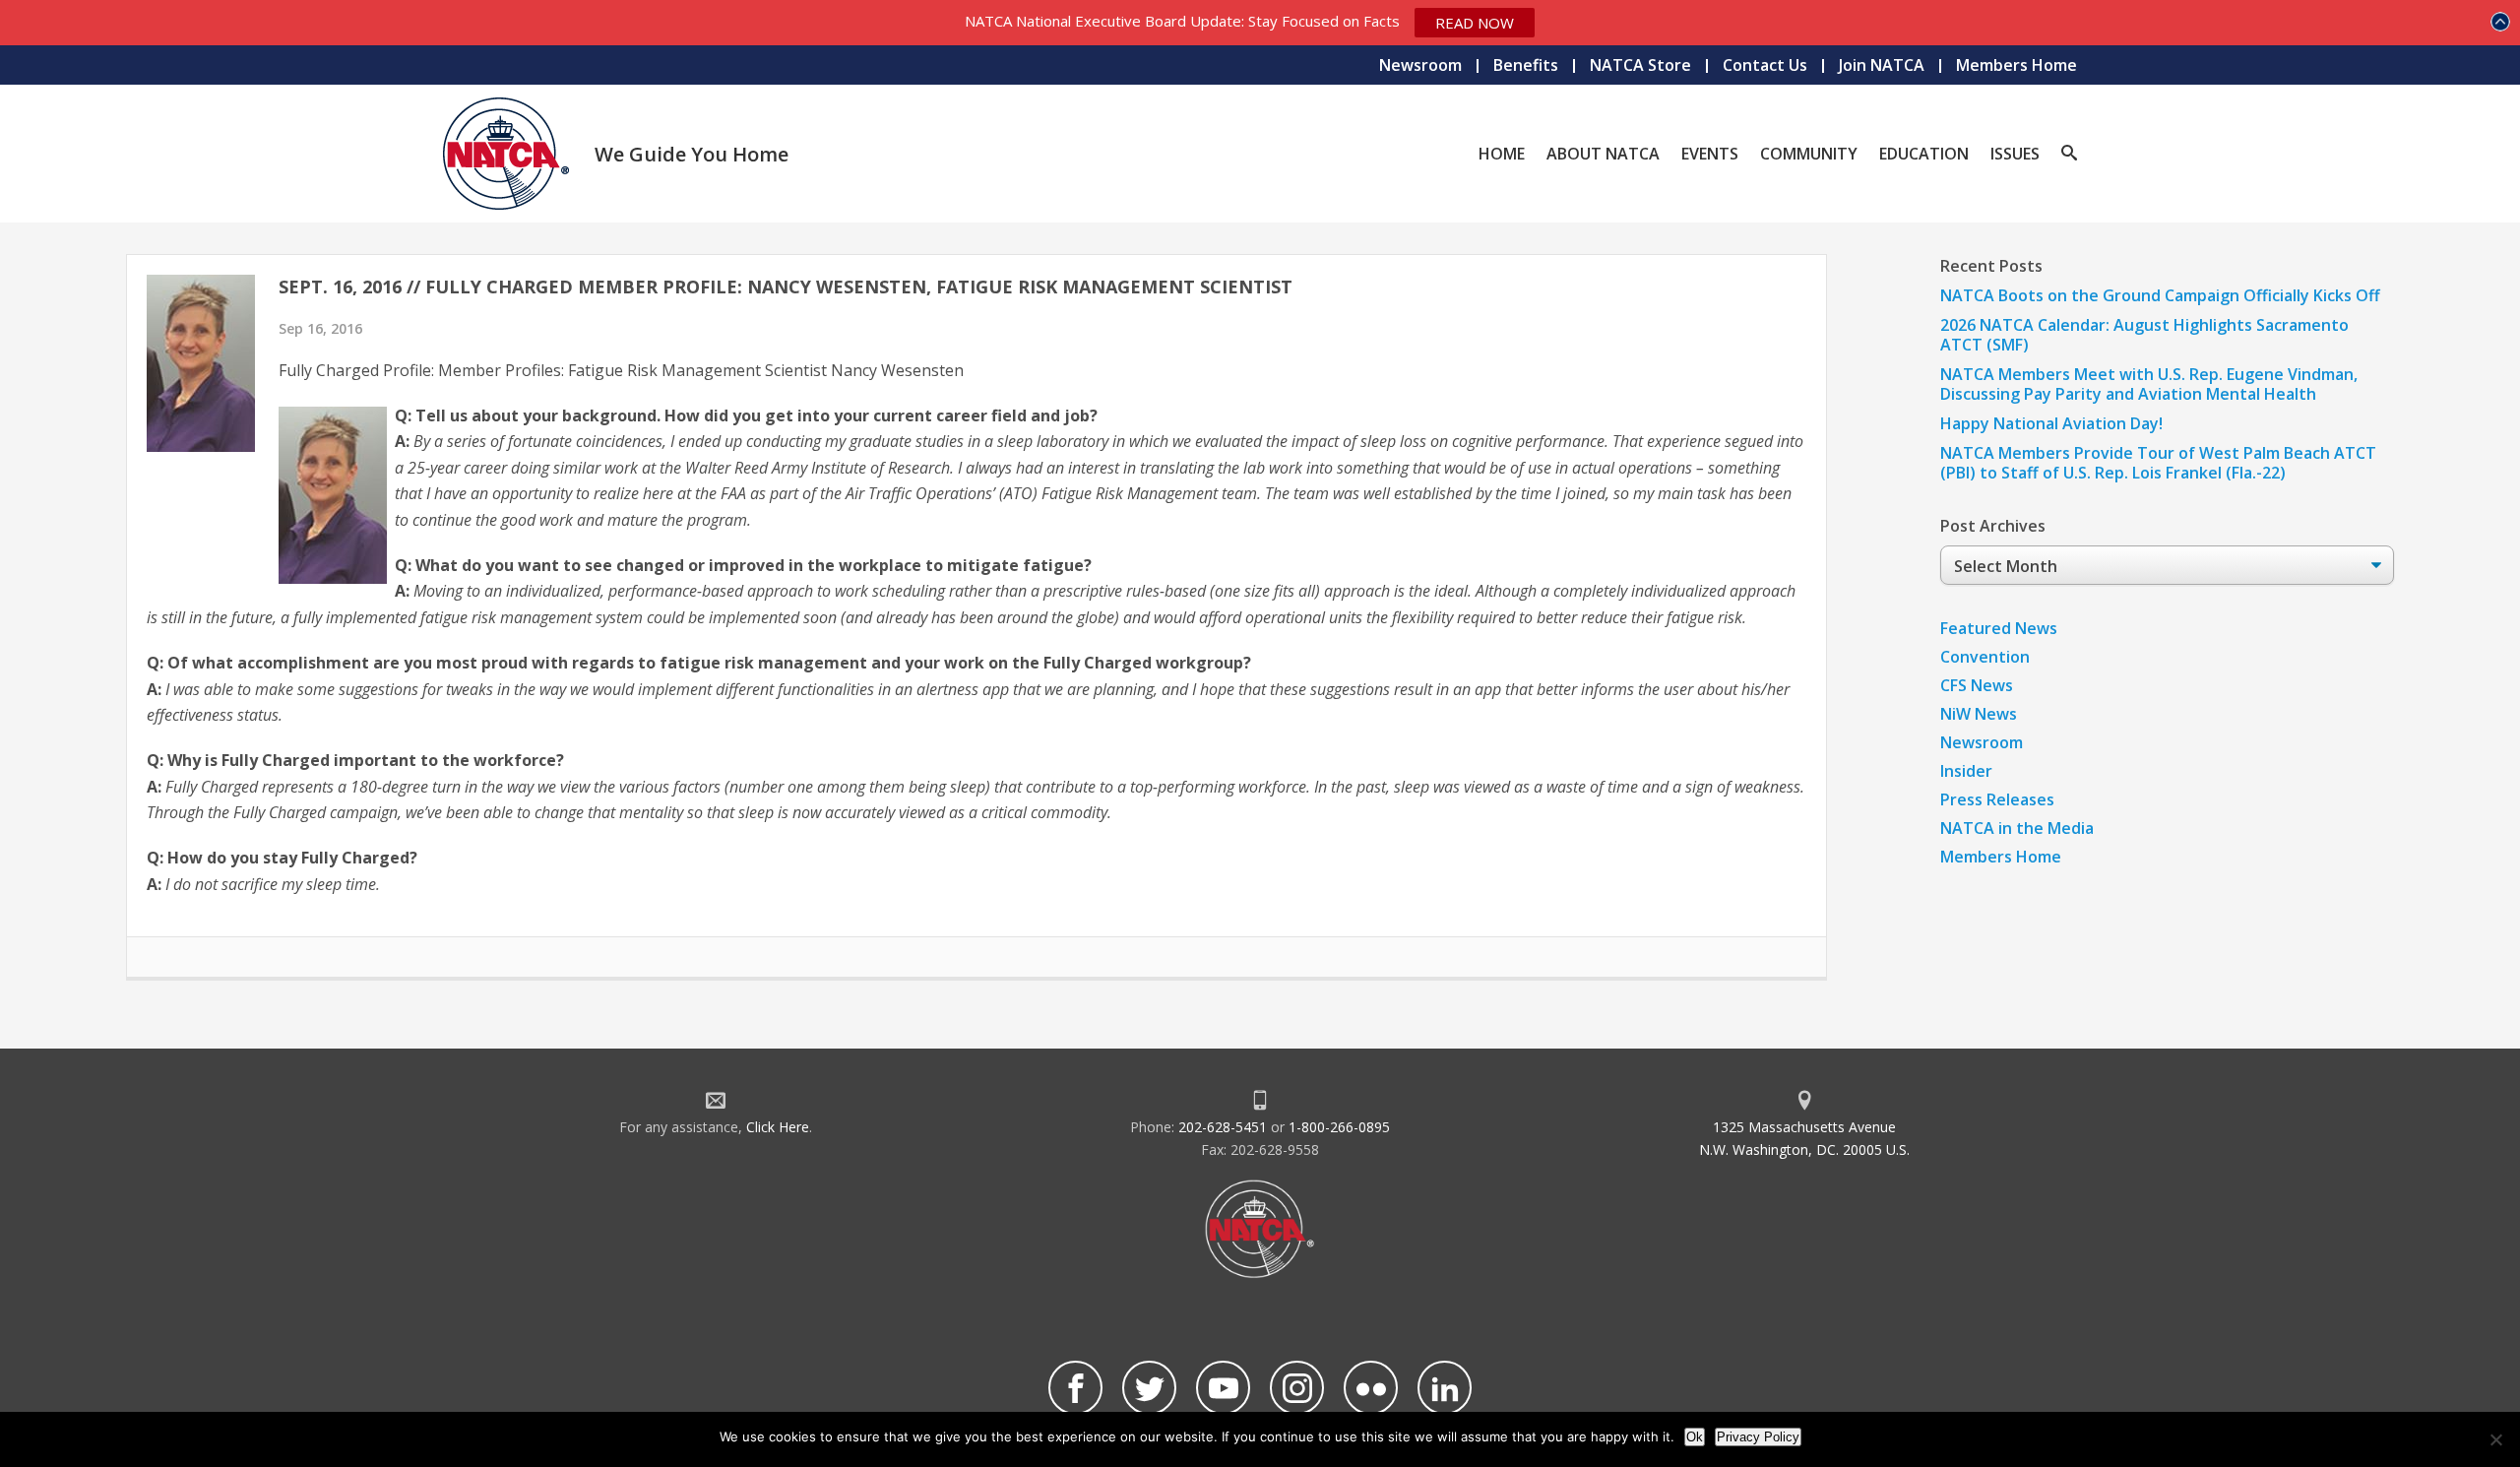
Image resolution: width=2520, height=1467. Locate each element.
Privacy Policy (1758, 1437)
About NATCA (1603, 154)
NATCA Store (1640, 65)
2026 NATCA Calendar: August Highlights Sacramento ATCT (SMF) (2144, 335)
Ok (1695, 1437)
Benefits (1526, 65)
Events (1710, 154)
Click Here (778, 1127)
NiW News (1979, 714)
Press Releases (1997, 799)
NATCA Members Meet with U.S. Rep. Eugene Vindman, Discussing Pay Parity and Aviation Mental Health (2149, 384)
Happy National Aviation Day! (2051, 423)
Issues (2015, 154)
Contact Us (1765, 65)
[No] (2495, 1439)
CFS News (1977, 685)
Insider (1966, 771)
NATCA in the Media (2017, 828)
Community (1809, 154)
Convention (1985, 657)
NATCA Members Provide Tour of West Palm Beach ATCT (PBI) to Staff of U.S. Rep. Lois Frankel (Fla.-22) (2158, 463)
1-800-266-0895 (1339, 1127)
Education (1924, 154)
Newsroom (1420, 65)
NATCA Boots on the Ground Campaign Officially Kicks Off (2160, 295)
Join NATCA (1882, 65)
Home (1502, 154)
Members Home (2016, 65)
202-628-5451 (1223, 1127)
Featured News (1999, 628)
